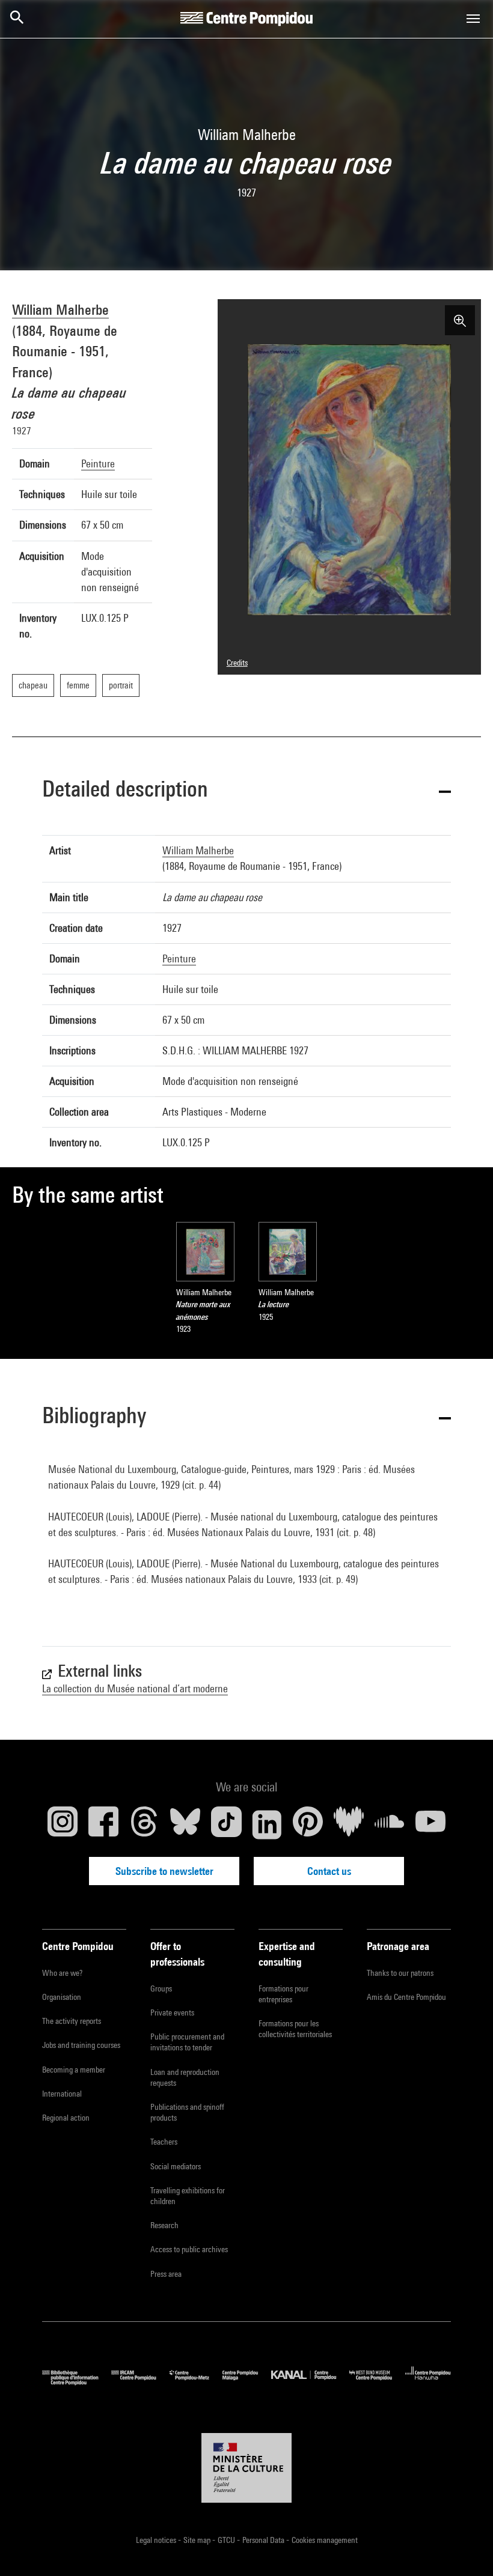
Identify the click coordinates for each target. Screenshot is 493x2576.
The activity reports (72, 2021)
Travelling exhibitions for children (188, 2196)
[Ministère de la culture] (246, 2468)
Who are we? (62, 1973)
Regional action (66, 2118)
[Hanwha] (428, 2382)
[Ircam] (140, 2382)
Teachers (164, 2142)
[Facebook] (103, 1824)
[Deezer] (349, 1824)
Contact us (329, 1871)
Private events (172, 2012)
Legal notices (157, 2540)
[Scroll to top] (465, 2548)
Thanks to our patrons (400, 1973)
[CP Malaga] (247, 2382)
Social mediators (176, 2166)
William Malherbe (60, 309)
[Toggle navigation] (473, 19)
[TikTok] (226, 1824)
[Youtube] (430, 1824)
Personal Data (264, 2540)
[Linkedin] (267, 1824)
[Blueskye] (185, 1824)
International (62, 2094)
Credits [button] (237, 663)
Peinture (98, 463)
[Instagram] (63, 1824)
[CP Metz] (196, 2382)
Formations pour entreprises (283, 1994)
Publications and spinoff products (187, 2112)
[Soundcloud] (390, 1824)
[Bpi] (77, 2382)
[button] (246, 791)
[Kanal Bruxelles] (310, 2382)
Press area (166, 2274)
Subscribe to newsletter (164, 1871)
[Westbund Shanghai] (377, 2382)
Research (164, 2225)
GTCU (227, 2540)
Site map (198, 2540)
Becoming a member (74, 2070)
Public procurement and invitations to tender (187, 2042)
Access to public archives (189, 2249)
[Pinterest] (308, 1824)
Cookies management (325, 2540)
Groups (161, 1988)
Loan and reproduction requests (185, 2077)
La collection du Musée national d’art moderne (135, 1688)
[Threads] (144, 1824)
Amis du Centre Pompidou (406, 1997)
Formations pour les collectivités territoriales (295, 2029)
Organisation (62, 1997)
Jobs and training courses (81, 2045)
